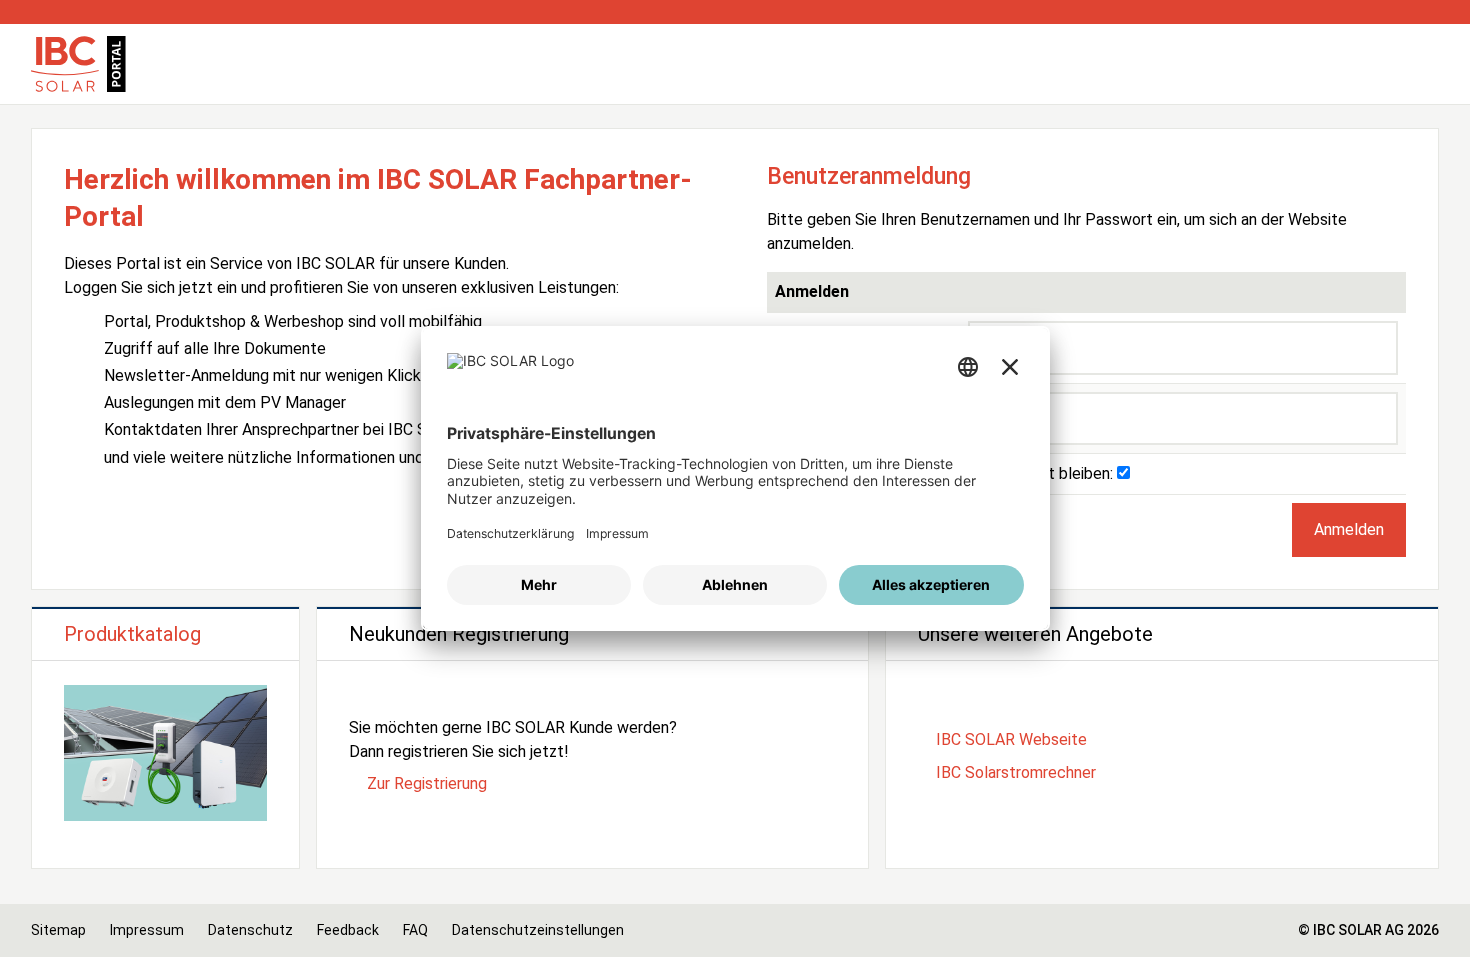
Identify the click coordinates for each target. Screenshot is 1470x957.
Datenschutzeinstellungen (538, 930)
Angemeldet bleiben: (1042, 473)
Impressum (147, 930)
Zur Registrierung (427, 783)
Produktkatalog (132, 634)
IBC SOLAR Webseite (1011, 739)
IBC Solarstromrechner (1016, 772)
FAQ (415, 930)
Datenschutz (250, 930)
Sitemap (58, 930)
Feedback (348, 930)
